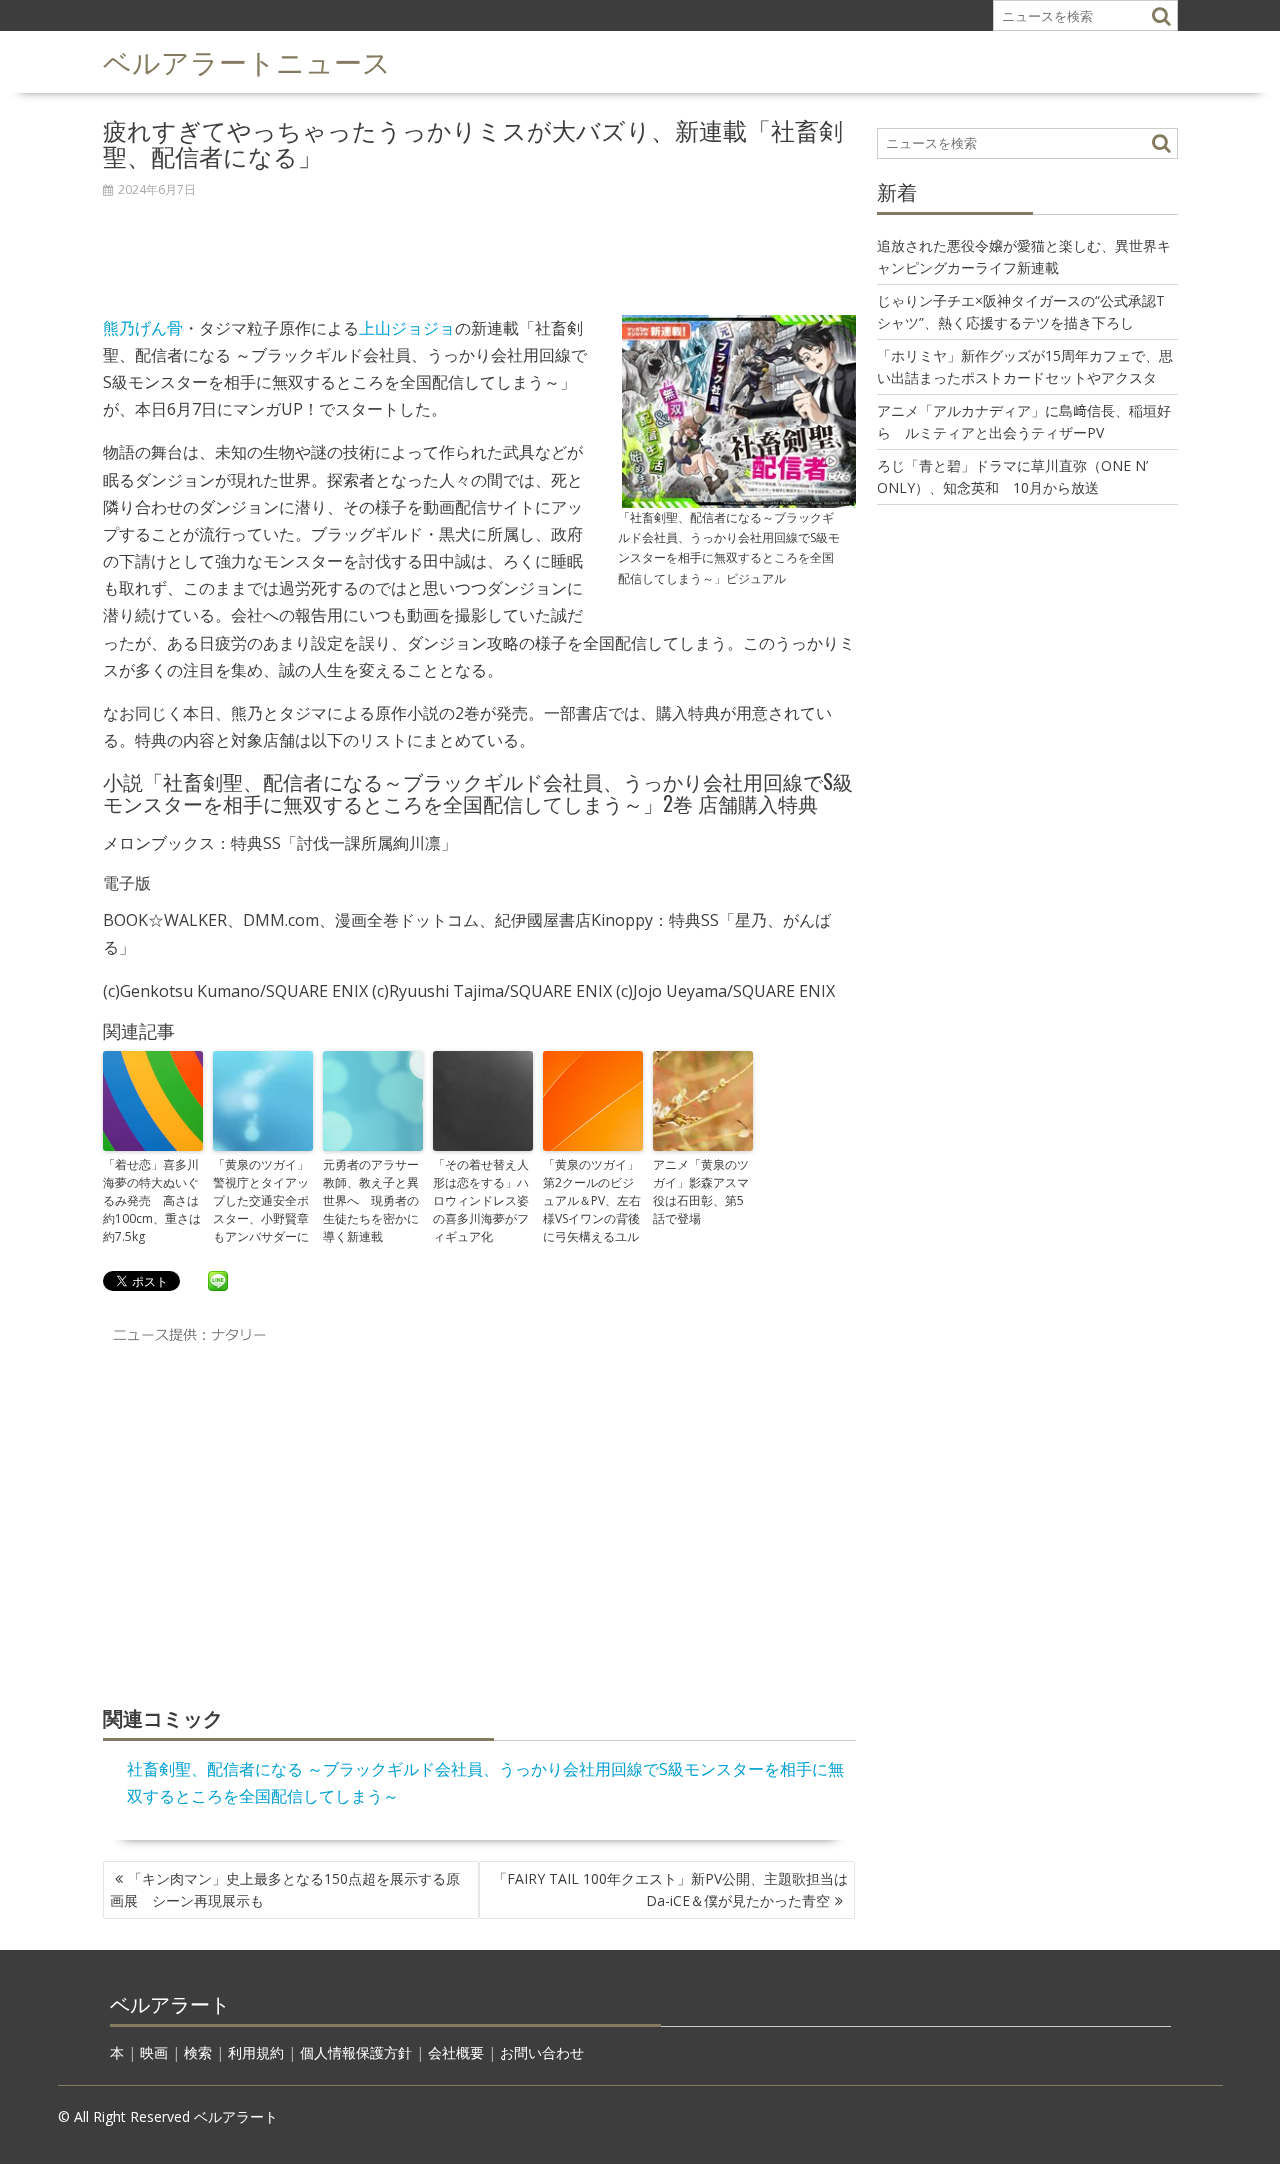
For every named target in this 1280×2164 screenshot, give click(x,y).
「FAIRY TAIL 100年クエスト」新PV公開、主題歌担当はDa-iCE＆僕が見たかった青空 (670, 1889)
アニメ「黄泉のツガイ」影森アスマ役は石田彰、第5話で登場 (701, 1191)
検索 (198, 2052)
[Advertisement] (479, 246)
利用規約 (256, 2052)
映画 (154, 2052)
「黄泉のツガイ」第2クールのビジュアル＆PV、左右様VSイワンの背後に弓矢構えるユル (592, 1200)
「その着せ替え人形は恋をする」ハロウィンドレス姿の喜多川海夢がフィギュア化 (481, 1200)
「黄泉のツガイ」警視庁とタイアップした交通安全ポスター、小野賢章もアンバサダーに (261, 1200)
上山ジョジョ (407, 328)
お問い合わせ (542, 2052)
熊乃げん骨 (143, 328)
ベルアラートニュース (247, 60)
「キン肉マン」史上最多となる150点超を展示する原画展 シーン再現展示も (285, 1889)
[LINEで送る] (218, 1280)
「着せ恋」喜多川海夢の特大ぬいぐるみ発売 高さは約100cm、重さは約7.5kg (152, 1200)
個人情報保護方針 (356, 2052)
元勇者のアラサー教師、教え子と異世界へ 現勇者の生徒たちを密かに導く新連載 (371, 1200)
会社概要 (456, 2052)
